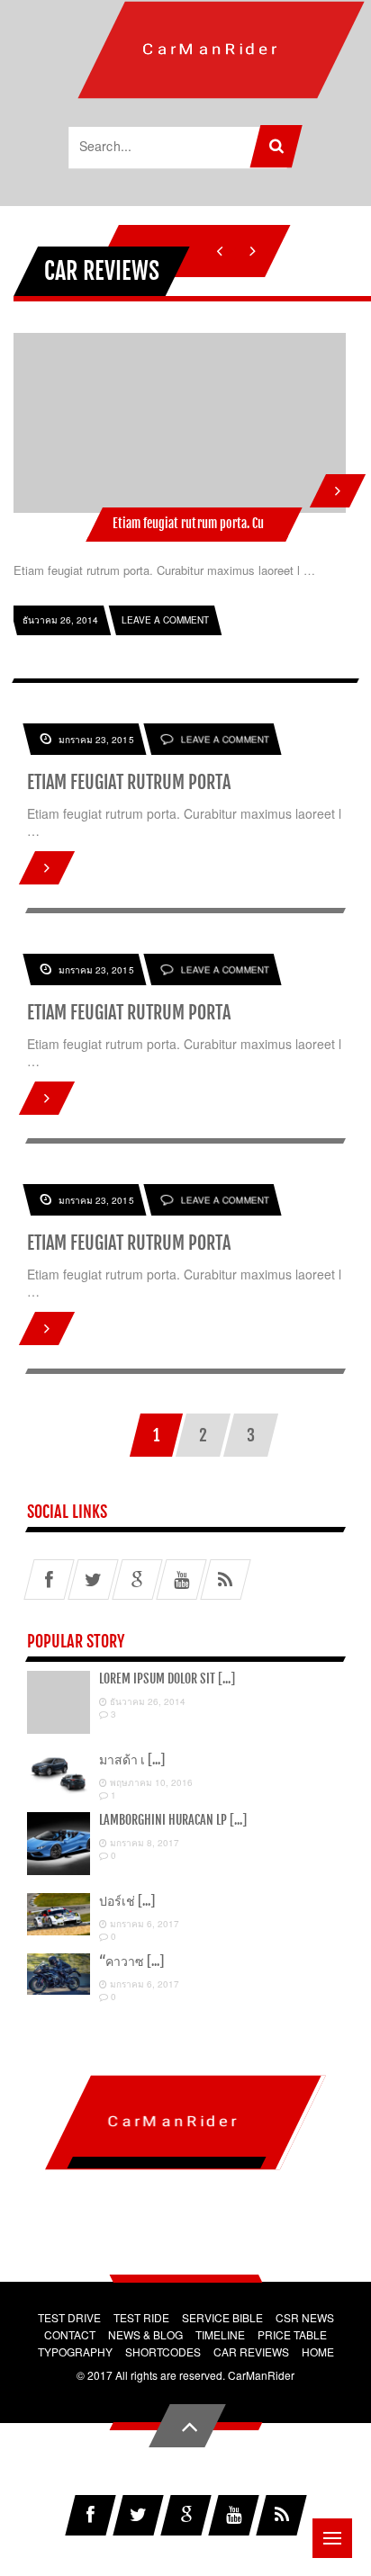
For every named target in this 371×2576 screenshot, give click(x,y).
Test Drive (69, 2317)
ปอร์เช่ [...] (127, 1901)
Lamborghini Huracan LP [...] (173, 1820)
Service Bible (222, 2317)
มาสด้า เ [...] (132, 1759)
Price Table (292, 2334)
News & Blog (145, 2334)
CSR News (305, 2317)
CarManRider (261, 2375)
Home (318, 2352)
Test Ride (141, 2317)
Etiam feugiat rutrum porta (129, 782)
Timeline (220, 2334)
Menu (332, 2538)
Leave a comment (225, 740)
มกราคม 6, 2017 (143, 1924)
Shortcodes (163, 2352)
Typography (75, 2352)
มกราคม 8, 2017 (143, 1843)
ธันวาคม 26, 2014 (146, 1701)
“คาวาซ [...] (131, 1961)
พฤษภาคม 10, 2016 (150, 1782)
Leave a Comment (166, 620)
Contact (70, 2334)
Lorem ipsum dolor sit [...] (167, 1678)
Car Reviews (251, 2352)
